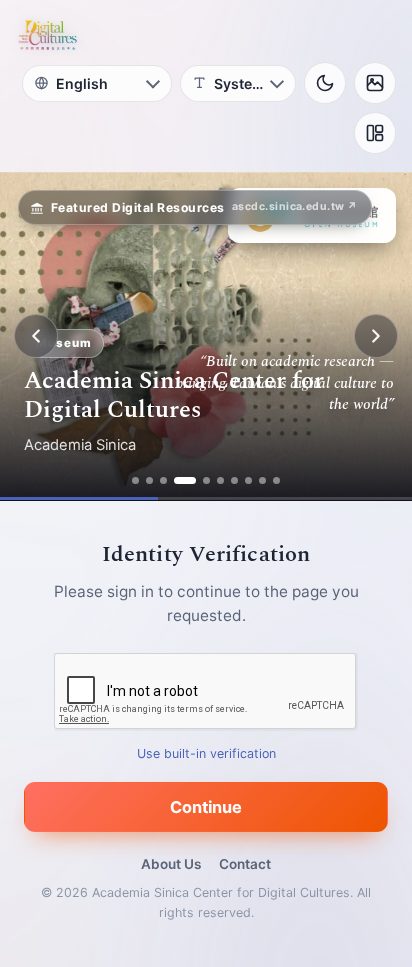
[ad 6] (220, 480)
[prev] (36, 336)
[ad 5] (206, 480)
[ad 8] (248, 480)
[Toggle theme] (325, 83)
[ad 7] (234, 480)
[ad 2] (149, 480)
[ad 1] (135, 480)
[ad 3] (163, 480)
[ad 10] (276, 480)
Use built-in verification (206, 753)
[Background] (375, 83)
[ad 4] (185, 480)
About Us (171, 864)
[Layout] (375, 133)
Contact (245, 864)
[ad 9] (262, 480)
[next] (376, 336)
